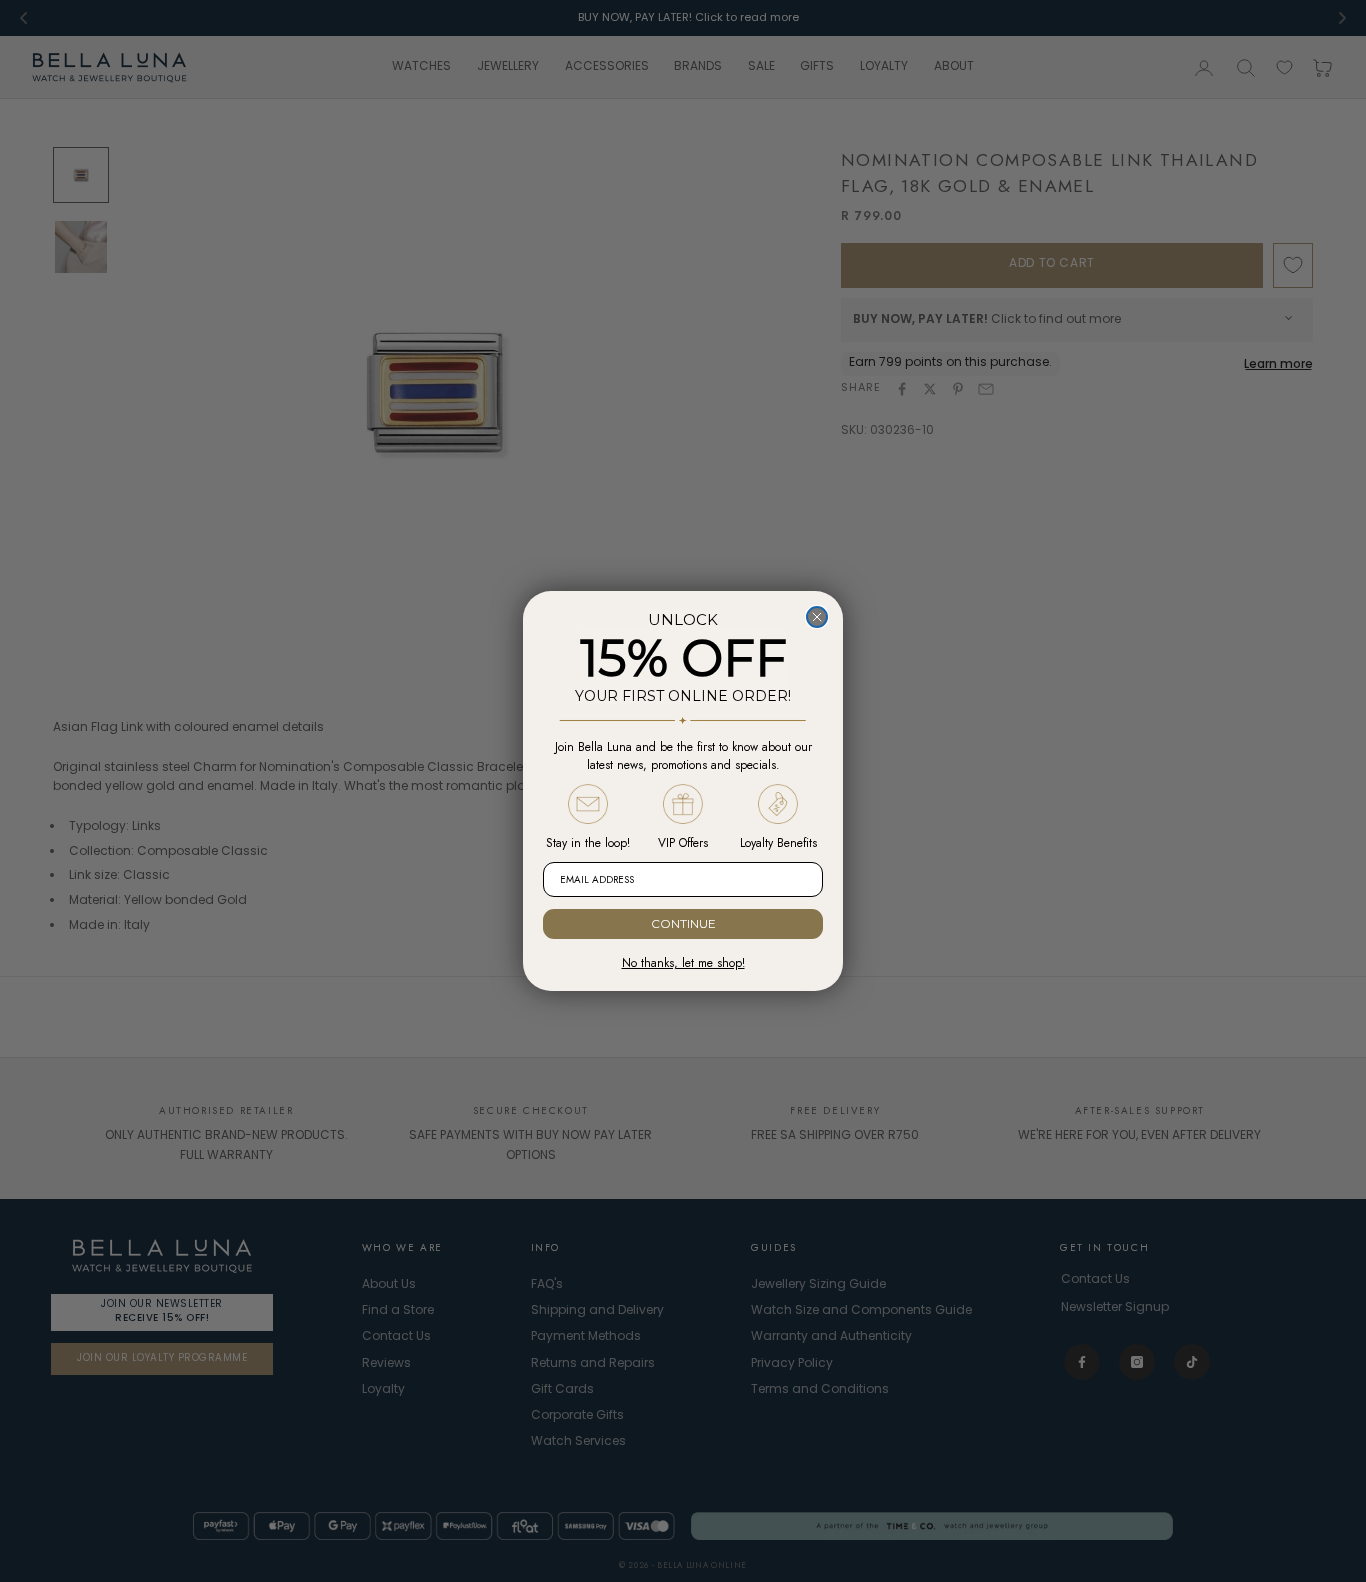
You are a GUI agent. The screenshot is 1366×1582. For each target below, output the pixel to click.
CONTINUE (683, 923)
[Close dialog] (817, 617)
